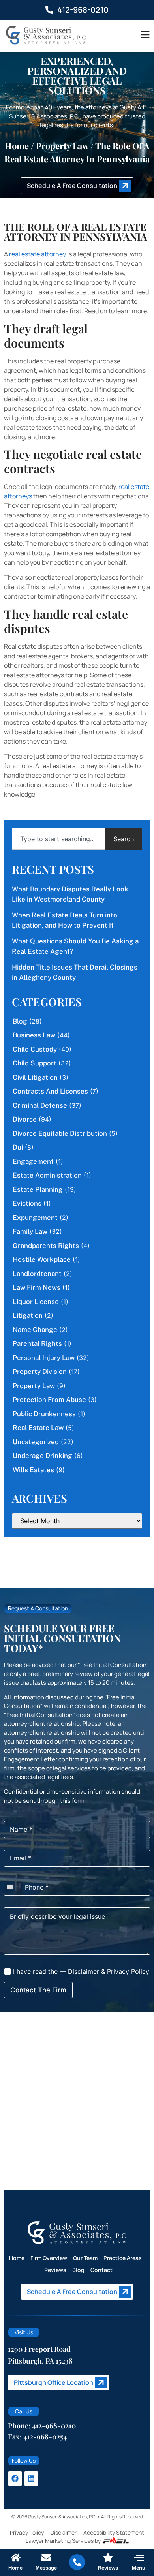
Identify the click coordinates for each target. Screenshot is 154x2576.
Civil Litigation (35, 1077)
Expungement (35, 1218)
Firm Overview (49, 2258)
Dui (18, 1147)
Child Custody (35, 1049)
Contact (101, 2270)
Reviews (55, 2270)
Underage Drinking (42, 1456)
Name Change (35, 1330)
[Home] (16, 2558)
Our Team (85, 2258)
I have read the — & (80, 1971)
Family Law (30, 1231)
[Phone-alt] (77, 2562)
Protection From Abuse (49, 1400)
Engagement (33, 1161)
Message (46, 2568)
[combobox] (58, 839)
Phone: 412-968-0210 (42, 2426)
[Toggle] (145, 35)
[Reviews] (108, 2558)
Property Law (62, 146)
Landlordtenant (37, 1274)
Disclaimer (84, 1971)
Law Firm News (37, 1287)
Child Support (35, 1063)
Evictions (27, 1203)
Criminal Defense (40, 1105)
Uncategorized (36, 1442)
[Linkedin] (31, 2478)
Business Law (34, 1035)
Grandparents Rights (46, 1246)
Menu (139, 2568)
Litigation (28, 1315)
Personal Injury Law (44, 1358)
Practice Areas (123, 2258)
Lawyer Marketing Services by (63, 2541)
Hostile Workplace (42, 1259)
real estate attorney (38, 254)
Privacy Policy (128, 1971)
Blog (20, 1021)
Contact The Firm (38, 1990)
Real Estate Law (38, 1428)
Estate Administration (47, 1175)
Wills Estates (33, 1470)
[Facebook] (15, 2478)
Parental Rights (37, 1343)
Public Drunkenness (44, 1414)
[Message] (46, 2558)
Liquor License (36, 1302)
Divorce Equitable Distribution (60, 1133)
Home (17, 146)
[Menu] (139, 2558)
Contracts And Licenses (50, 1091)
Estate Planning (38, 1189)
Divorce (25, 1119)
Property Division (40, 1372)
